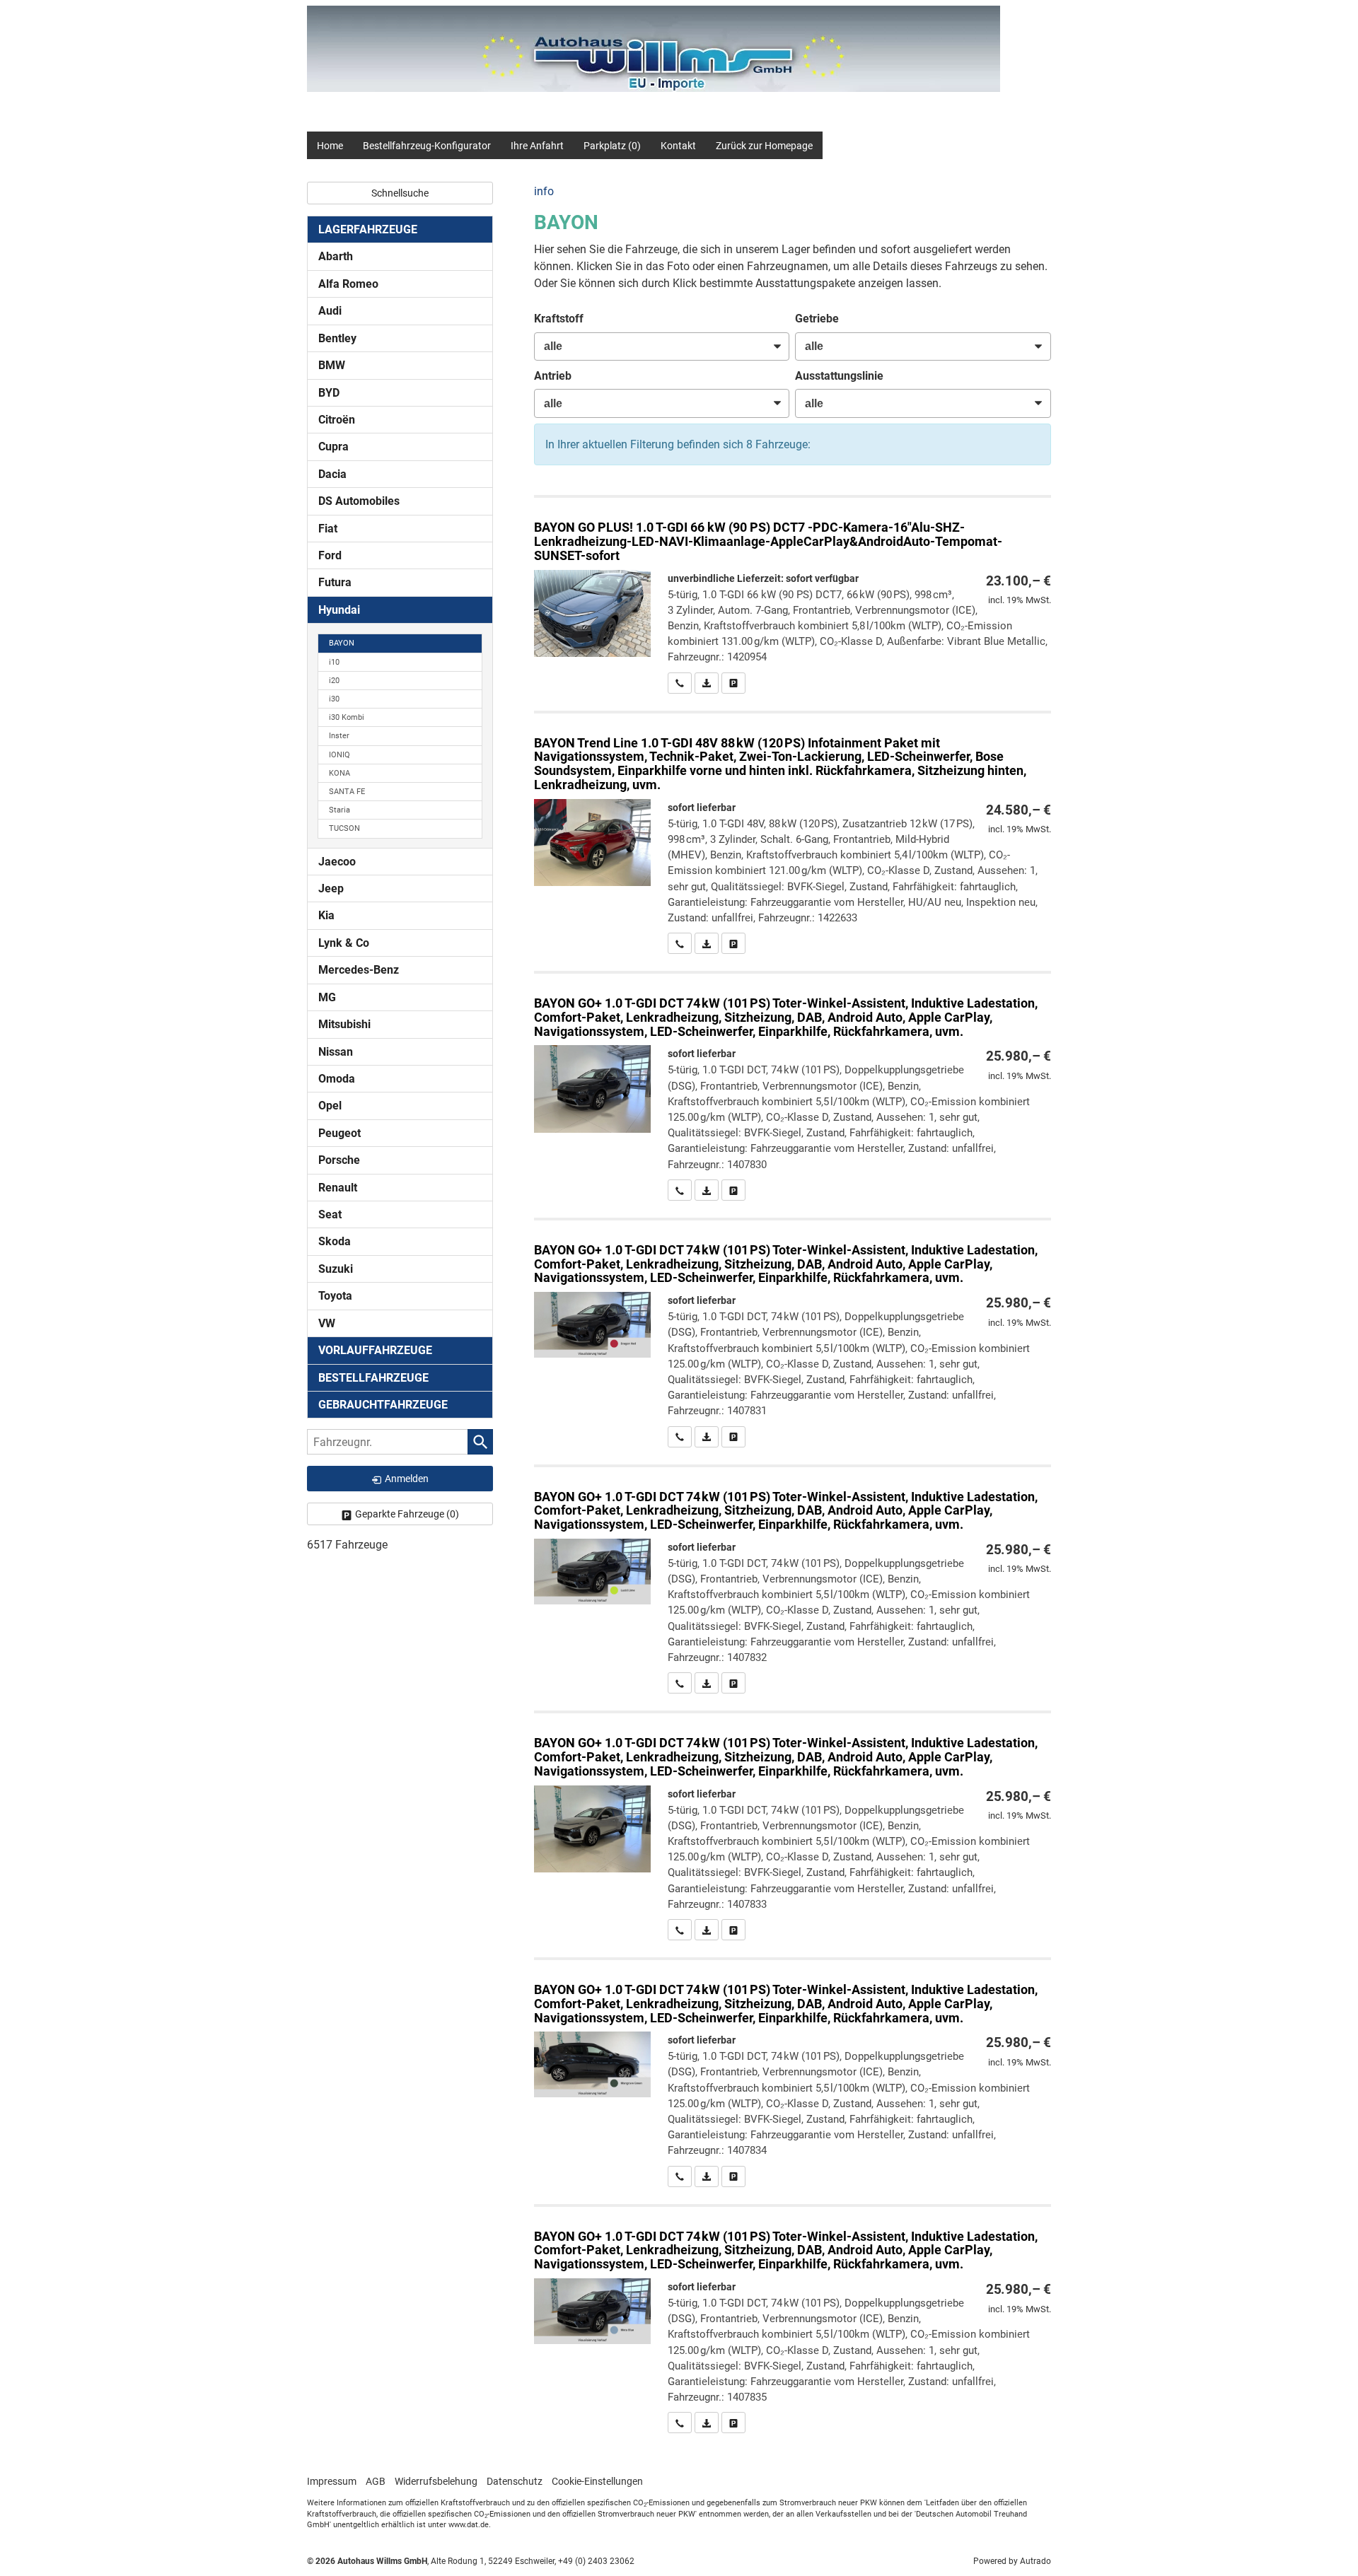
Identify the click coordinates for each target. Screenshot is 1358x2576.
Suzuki (336, 1269)
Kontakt (678, 146)
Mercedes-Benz (359, 970)
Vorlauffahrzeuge (375, 1350)
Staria (339, 810)
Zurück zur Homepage (764, 146)
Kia (326, 915)
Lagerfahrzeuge (368, 229)
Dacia (332, 474)
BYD (329, 393)
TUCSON (344, 828)
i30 (334, 699)
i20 (334, 681)
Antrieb (553, 376)
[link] (680, 683)
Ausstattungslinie (839, 376)
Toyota (335, 1296)
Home (330, 146)
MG (327, 997)
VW (327, 1323)
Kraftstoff (559, 319)
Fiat (328, 529)
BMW (332, 365)
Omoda (337, 1079)
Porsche (339, 1160)
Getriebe (817, 319)
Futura (335, 582)
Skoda (335, 1241)
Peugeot (339, 1133)
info (544, 191)
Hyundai (339, 610)
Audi (330, 311)
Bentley (337, 338)
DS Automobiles (359, 501)
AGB (376, 2481)
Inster (339, 736)
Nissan (336, 1052)
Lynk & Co (344, 943)
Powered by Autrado (1012, 2561)
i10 (334, 662)
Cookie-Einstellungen (597, 2481)
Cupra (333, 447)
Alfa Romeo (348, 284)
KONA (339, 773)
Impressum (332, 2481)
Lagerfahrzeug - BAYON (793, 595)
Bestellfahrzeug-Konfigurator (427, 146)
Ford (330, 555)
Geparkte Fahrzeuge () (407, 1514)
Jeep (331, 888)
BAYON (342, 643)
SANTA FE (347, 792)
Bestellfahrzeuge (373, 1378)
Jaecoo (337, 862)
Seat (330, 1214)
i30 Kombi (347, 717)
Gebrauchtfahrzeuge (383, 1405)
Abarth (336, 256)
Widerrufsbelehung (436, 2481)
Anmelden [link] (407, 1479)
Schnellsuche (400, 193)
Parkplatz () (612, 146)
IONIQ (339, 755)
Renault (338, 1188)
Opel (330, 1106)
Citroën (337, 420)
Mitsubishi (344, 1024)
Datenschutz (515, 2481)
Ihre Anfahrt (537, 146)
